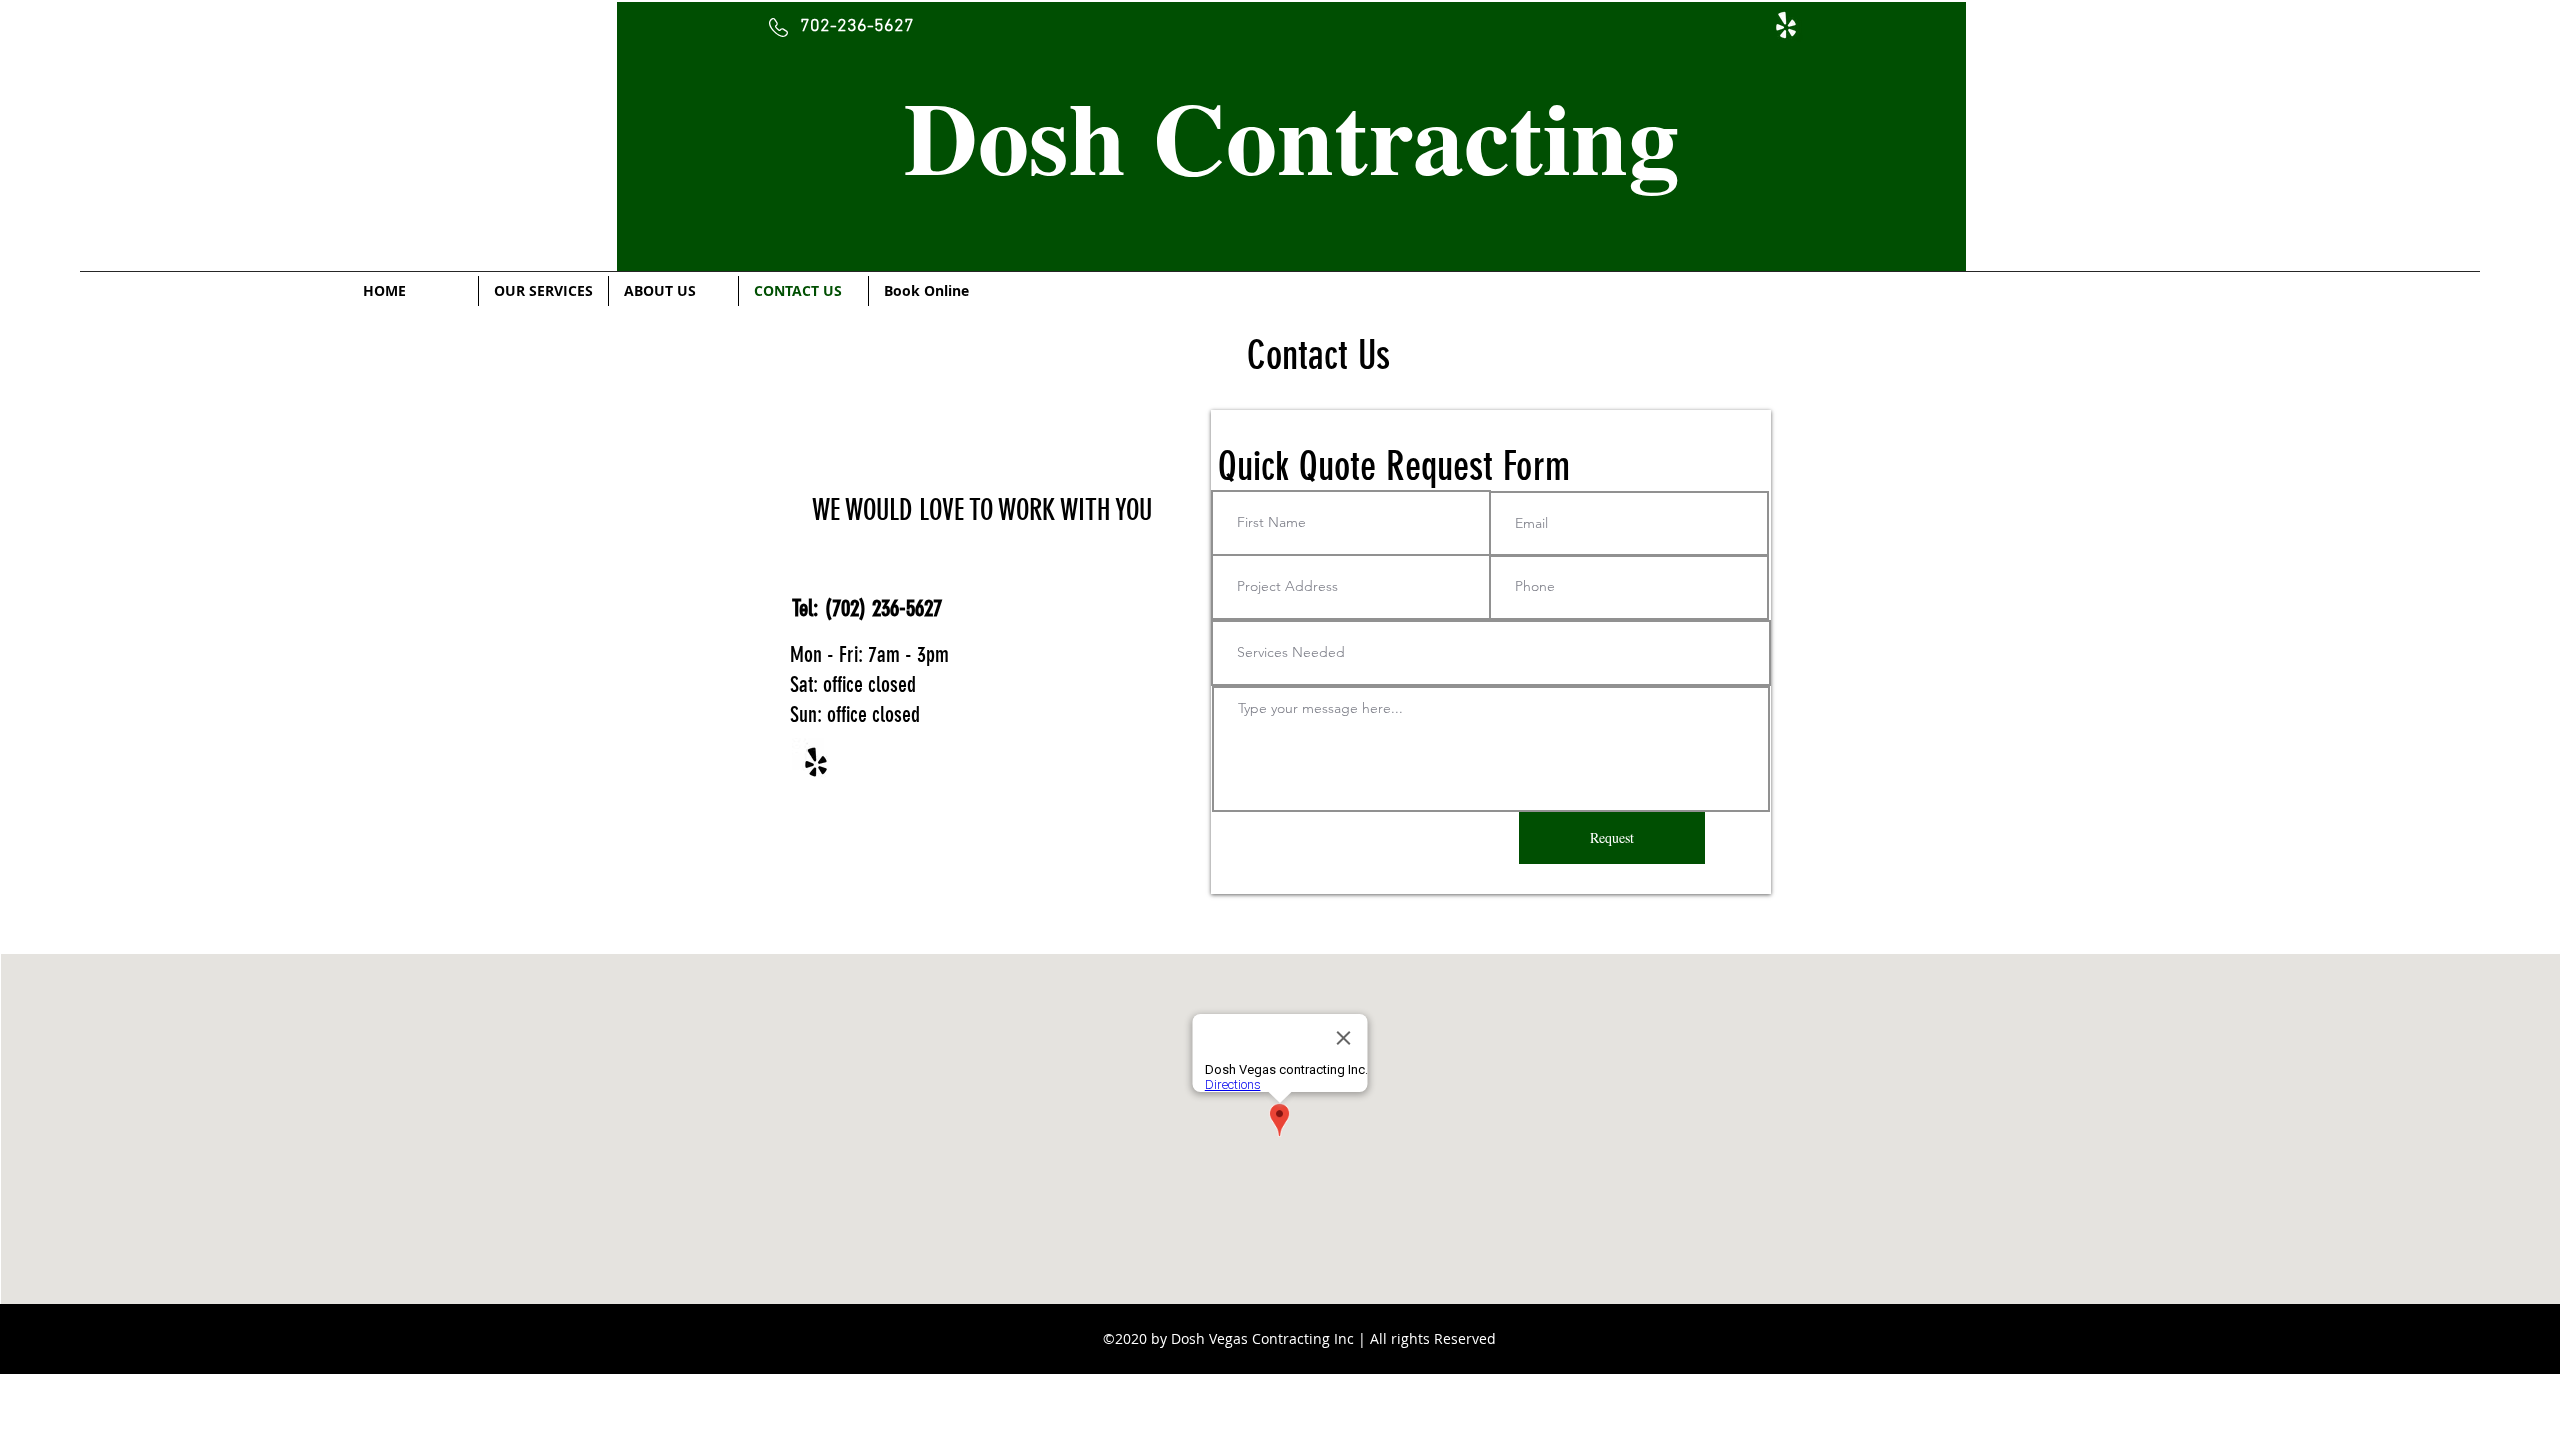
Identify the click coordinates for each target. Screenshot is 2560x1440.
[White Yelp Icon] (1786, 25)
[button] (1291, 136)
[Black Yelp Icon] (816, 762)
